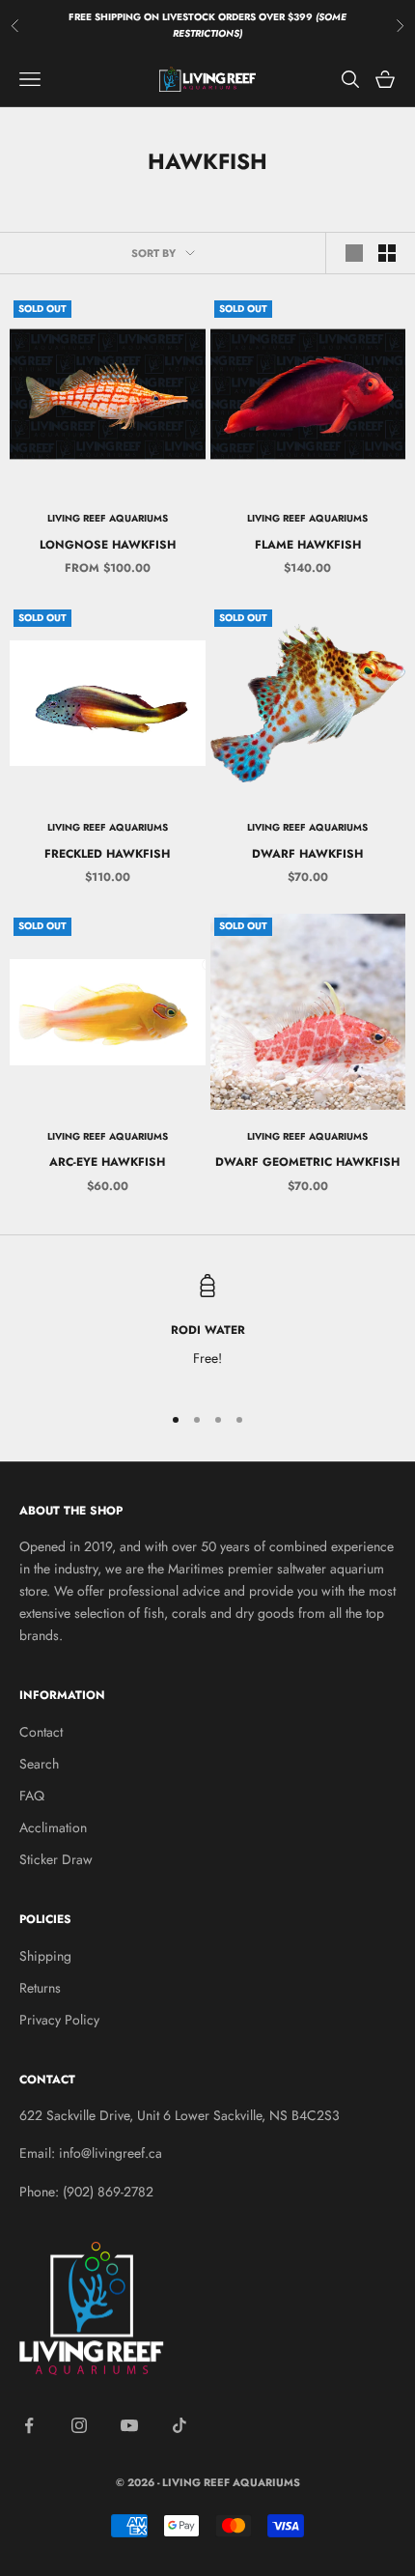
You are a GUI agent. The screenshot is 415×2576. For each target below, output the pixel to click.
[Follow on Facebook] (29, 2425)
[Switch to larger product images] (354, 253)
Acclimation (53, 1827)
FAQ (32, 1796)
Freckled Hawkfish (107, 854)
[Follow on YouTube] (129, 2425)
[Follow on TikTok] (180, 2425)
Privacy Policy (59, 2020)
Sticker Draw (56, 1859)
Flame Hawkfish (308, 545)
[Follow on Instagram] (79, 2425)
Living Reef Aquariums (108, 518)
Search (39, 1764)
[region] (207, 1330)
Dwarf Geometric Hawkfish (307, 1162)
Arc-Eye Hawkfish (107, 1162)
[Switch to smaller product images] (387, 253)
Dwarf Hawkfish (307, 854)
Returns (40, 1988)
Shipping (45, 1956)
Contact (41, 1732)
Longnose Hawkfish (108, 545)
